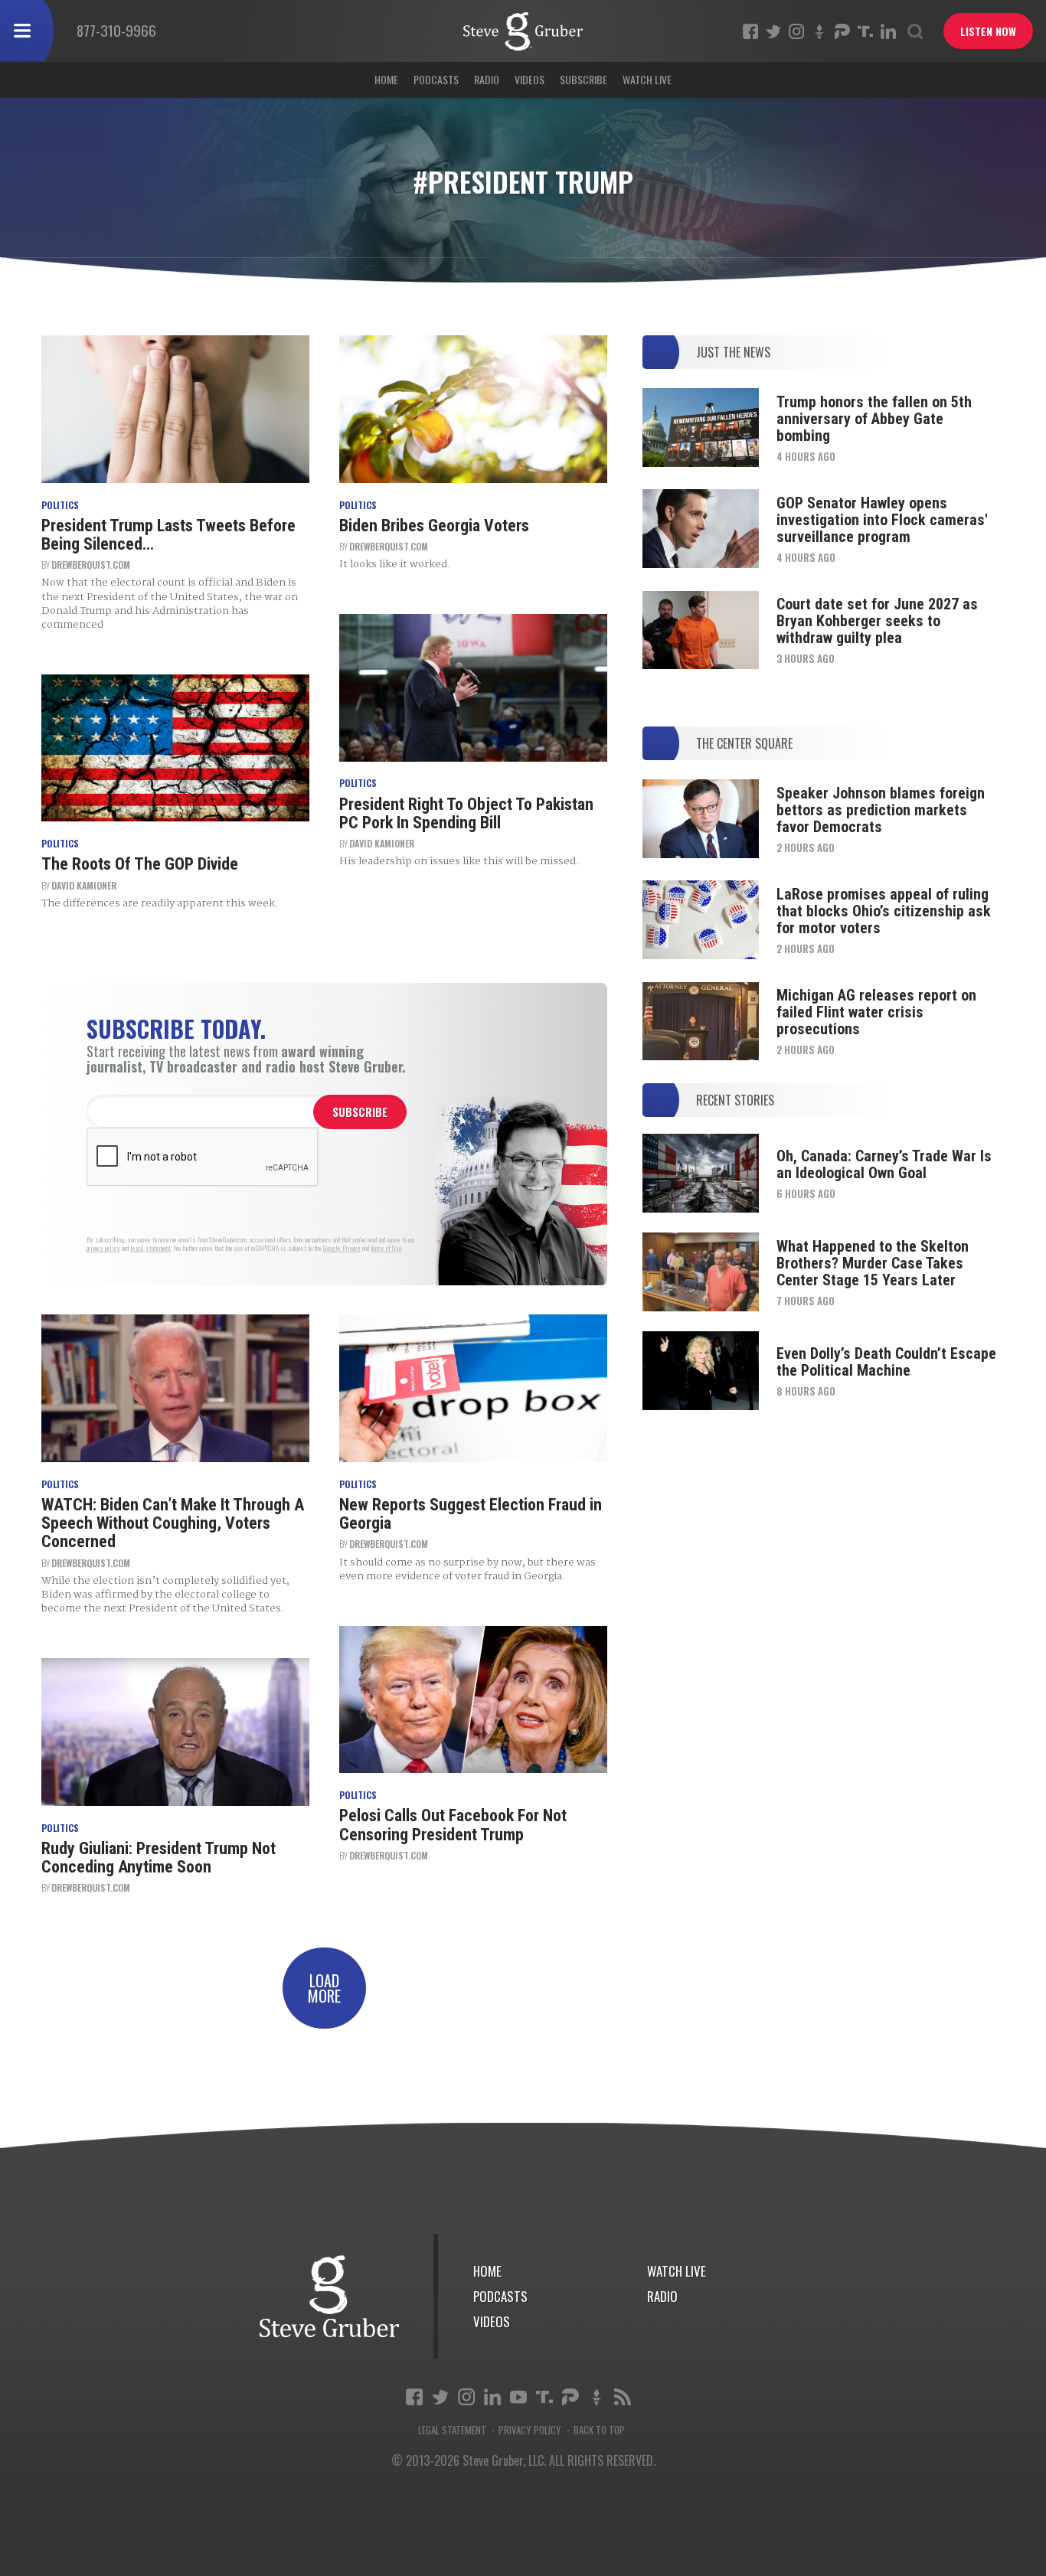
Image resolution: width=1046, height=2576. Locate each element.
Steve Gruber (329, 2296)
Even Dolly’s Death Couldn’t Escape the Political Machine (886, 1362)
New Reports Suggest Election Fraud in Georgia (471, 1514)
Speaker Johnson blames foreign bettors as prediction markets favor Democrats (881, 810)
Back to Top (599, 2430)
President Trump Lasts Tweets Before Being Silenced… (168, 535)
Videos (530, 79)
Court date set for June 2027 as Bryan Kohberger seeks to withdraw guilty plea (877, 621)
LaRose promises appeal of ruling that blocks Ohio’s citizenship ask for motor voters (884, 911)
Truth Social (544, 2397)
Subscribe (583, 79)
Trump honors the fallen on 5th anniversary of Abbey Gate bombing (874, 419)
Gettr (819, 31)
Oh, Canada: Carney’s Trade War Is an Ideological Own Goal (884, 1164)
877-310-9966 (116, 30)
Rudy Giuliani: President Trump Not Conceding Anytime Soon (159, 1858)
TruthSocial (865, 31)
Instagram (796, 31)
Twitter (773, 31)
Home (386, 79)
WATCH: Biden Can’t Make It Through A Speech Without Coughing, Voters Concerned (173, 1523)
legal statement (150, 1248)
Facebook (750, 31)
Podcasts (436, 79)
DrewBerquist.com (91, 565)
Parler (842, 31)
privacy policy (103, 1248)
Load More (324, 1988)
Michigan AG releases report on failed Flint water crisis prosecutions (876, 1012)
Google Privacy (342, 1248)
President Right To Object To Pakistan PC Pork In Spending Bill (466, 813)
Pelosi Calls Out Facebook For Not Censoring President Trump (453, 1825)
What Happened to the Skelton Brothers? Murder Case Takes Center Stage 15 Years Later (873, 1263)
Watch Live (647, 79)
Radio (487, 79)
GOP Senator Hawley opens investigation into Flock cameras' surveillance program (882, 520)
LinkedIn (888, 31)
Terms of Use (386, 1248)
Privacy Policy (530, 2430)
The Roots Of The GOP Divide (140, 864)
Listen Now (988, 31)
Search (915, 31)
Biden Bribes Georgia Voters (434, 526)
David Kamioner (84, 885)
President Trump (523, 31)
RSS (623, 2397)
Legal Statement (452, 2430)
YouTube (518, 2397)
